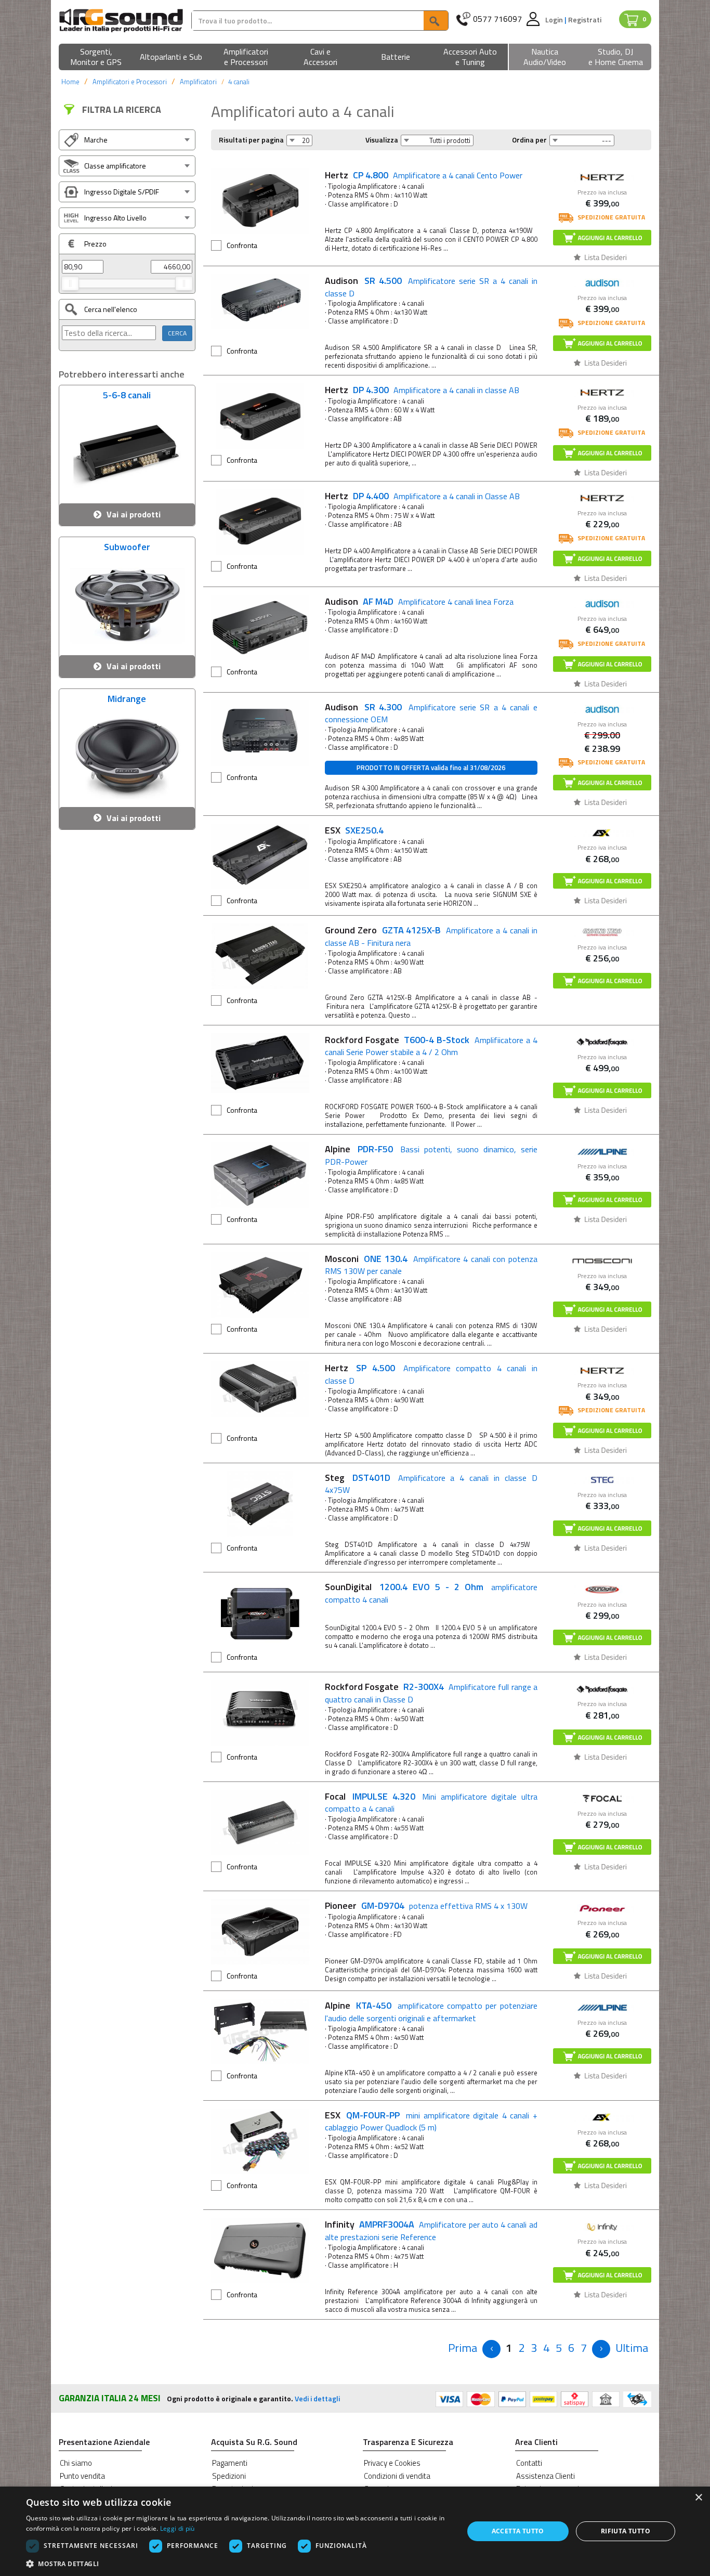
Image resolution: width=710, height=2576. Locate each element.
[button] (96, 57)
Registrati (585, 19)
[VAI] (436, 21)
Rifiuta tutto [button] (626, 2531)
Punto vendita (82, 2476)
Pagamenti (230, 2463)
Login (555, 19)
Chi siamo (76, 2463)
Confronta (242, 245)
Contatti (529, 2463)
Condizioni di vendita (397, 2476)
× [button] (698, 2498)
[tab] (127, 140)
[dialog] (355, 2531)
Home (70, 82)
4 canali (239, 82)
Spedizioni (229, 2476)
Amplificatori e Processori (130, 82)
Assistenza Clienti (545, 2476)
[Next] (601, 2349)
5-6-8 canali (127, 396)
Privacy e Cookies (392, 2463)
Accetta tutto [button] (518, 2531)
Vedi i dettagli (317, 2398)
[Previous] (491, 2349)
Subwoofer (127, 548)
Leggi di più (177, 2528)
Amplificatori (198, 82)
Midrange (127, 700)
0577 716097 (497, 19)
